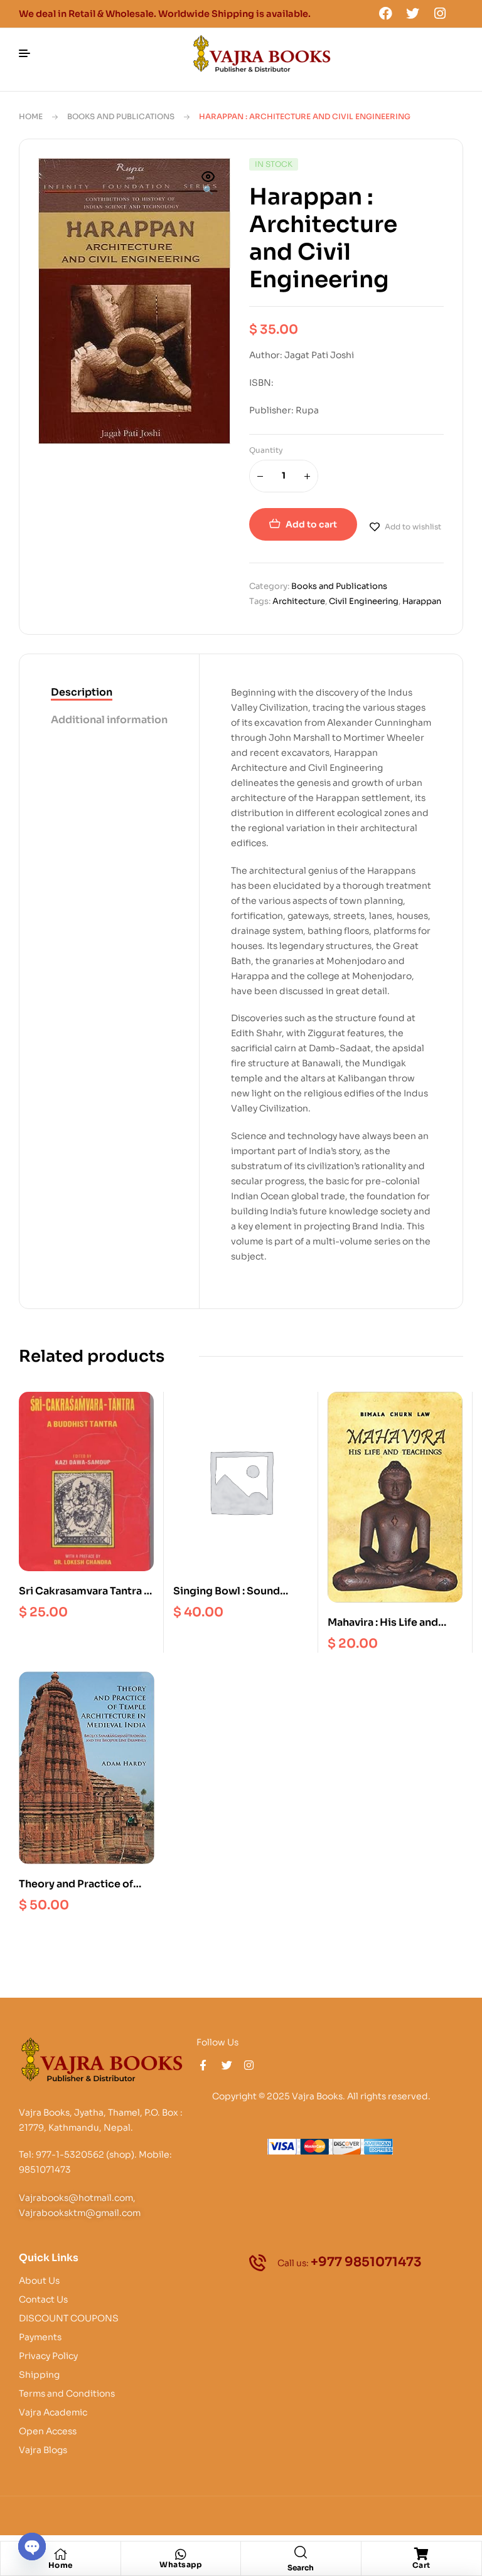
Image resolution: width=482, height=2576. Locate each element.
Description (82, 692)
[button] (208, 184)
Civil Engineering (364, 601)
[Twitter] (413, 13)
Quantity (266, 450)
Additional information (109, 720)
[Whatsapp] (181, 2555)
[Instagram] (440, 13)
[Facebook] (385, 13)
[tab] (109, 693)
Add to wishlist (413, 527)
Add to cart (311, 524)
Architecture (299, 601)
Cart (421, 2565)
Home (31, 116)
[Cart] (421, 2554)
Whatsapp (180, 2564)
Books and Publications (121, 116)
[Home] (60, 2554)
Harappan (422, 601)
